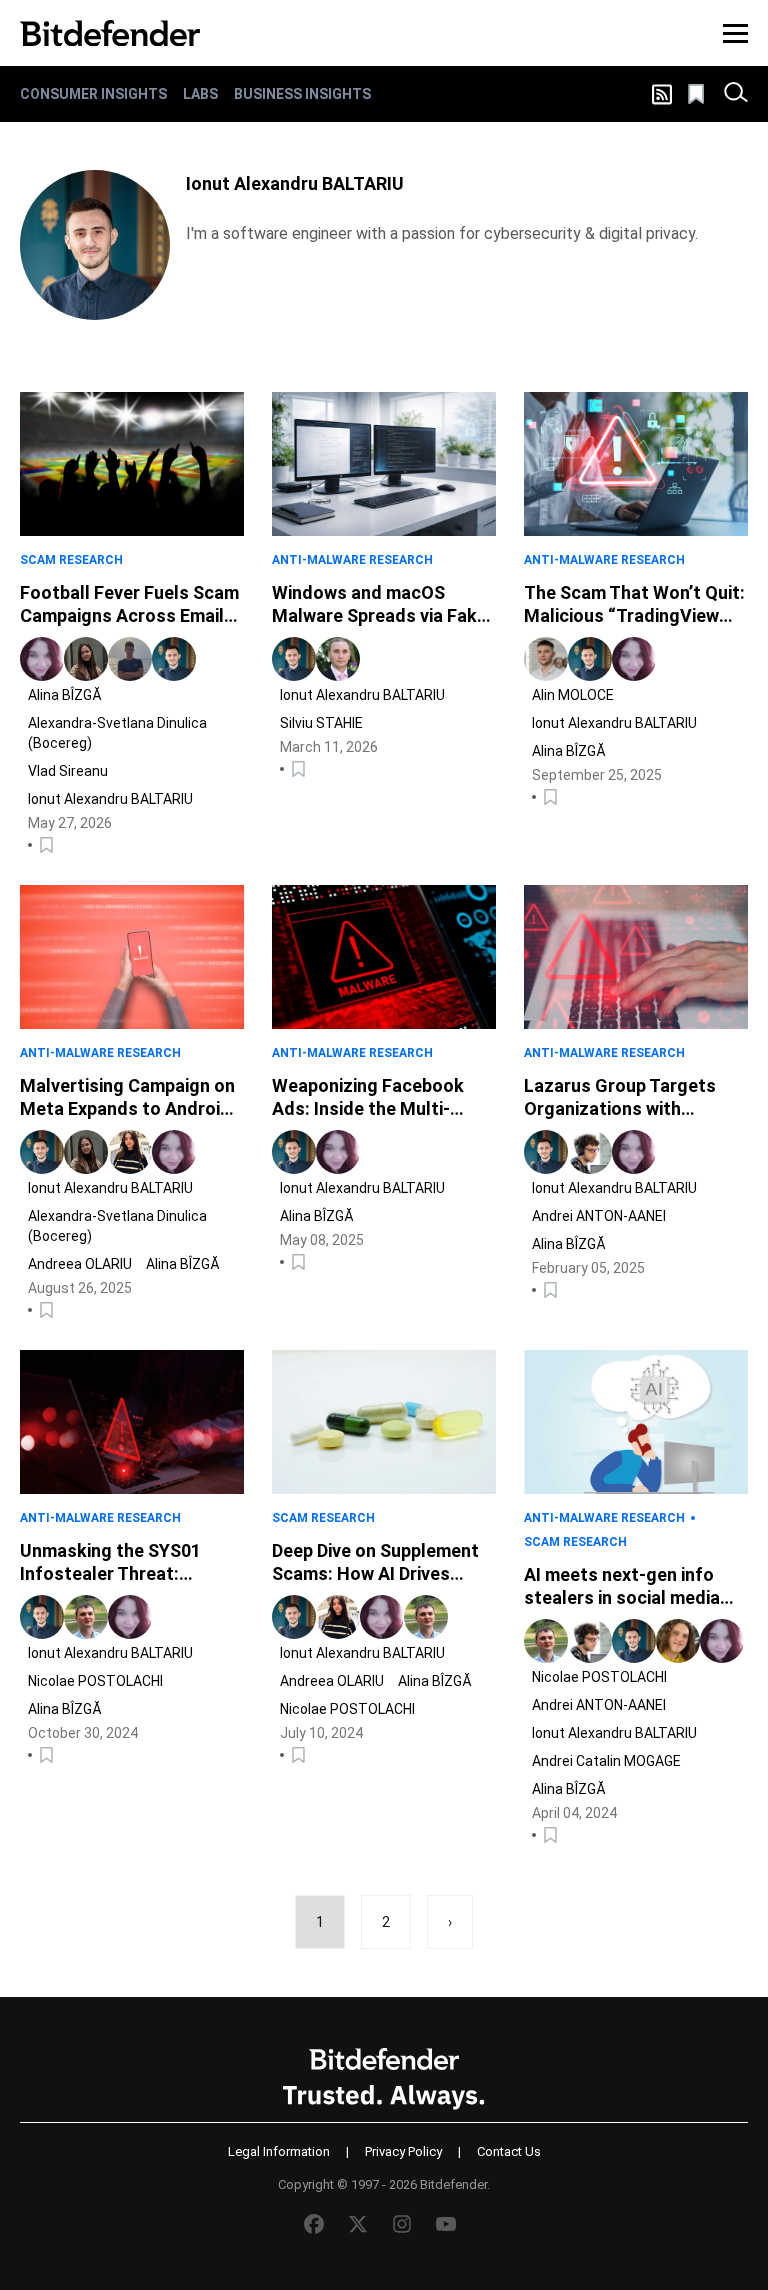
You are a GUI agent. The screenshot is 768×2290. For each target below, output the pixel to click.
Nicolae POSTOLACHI (95, 1681)
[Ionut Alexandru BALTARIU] (95, 245)
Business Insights (302, 94)
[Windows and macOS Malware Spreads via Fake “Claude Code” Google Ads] (384, 464)
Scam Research (71, 560)
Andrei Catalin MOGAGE (606, 1761)
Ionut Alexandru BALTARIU (110, 799)
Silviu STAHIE (321, 723)
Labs (200, 94)
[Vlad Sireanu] (130, 659)
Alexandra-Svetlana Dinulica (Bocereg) (117, 733)
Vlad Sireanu (68, 771)
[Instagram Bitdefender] (402, 2224)
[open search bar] (736, 94)
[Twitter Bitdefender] (358, 2224)
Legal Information (279, 2151)
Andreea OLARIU (80, 1264)
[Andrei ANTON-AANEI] (590, 1152)
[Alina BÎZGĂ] (42, 659)
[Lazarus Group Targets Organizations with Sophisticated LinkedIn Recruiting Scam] (636, 957)
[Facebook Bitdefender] (314, 2224)
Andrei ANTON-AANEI (599, 1216)
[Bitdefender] (110, 33)
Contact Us (509, 2151)
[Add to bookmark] (48, 845)
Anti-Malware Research (352, 560)
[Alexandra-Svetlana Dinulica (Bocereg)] (86, 659)
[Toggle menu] (735, 33)
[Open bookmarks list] (698, 94)
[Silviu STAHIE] (338, 659)
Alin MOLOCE (573, 695)
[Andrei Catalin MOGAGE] (678, 1641)
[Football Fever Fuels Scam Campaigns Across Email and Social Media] (132, 464)
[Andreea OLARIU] (130, 1152)
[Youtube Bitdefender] (446, 2224)
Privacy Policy (403, 2151)
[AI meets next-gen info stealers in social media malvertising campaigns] (636, 1422)
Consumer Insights (93, 94)
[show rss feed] (662, 94)
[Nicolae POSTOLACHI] (86, 1617)
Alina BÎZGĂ (65, 695)
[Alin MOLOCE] (546, 659)
